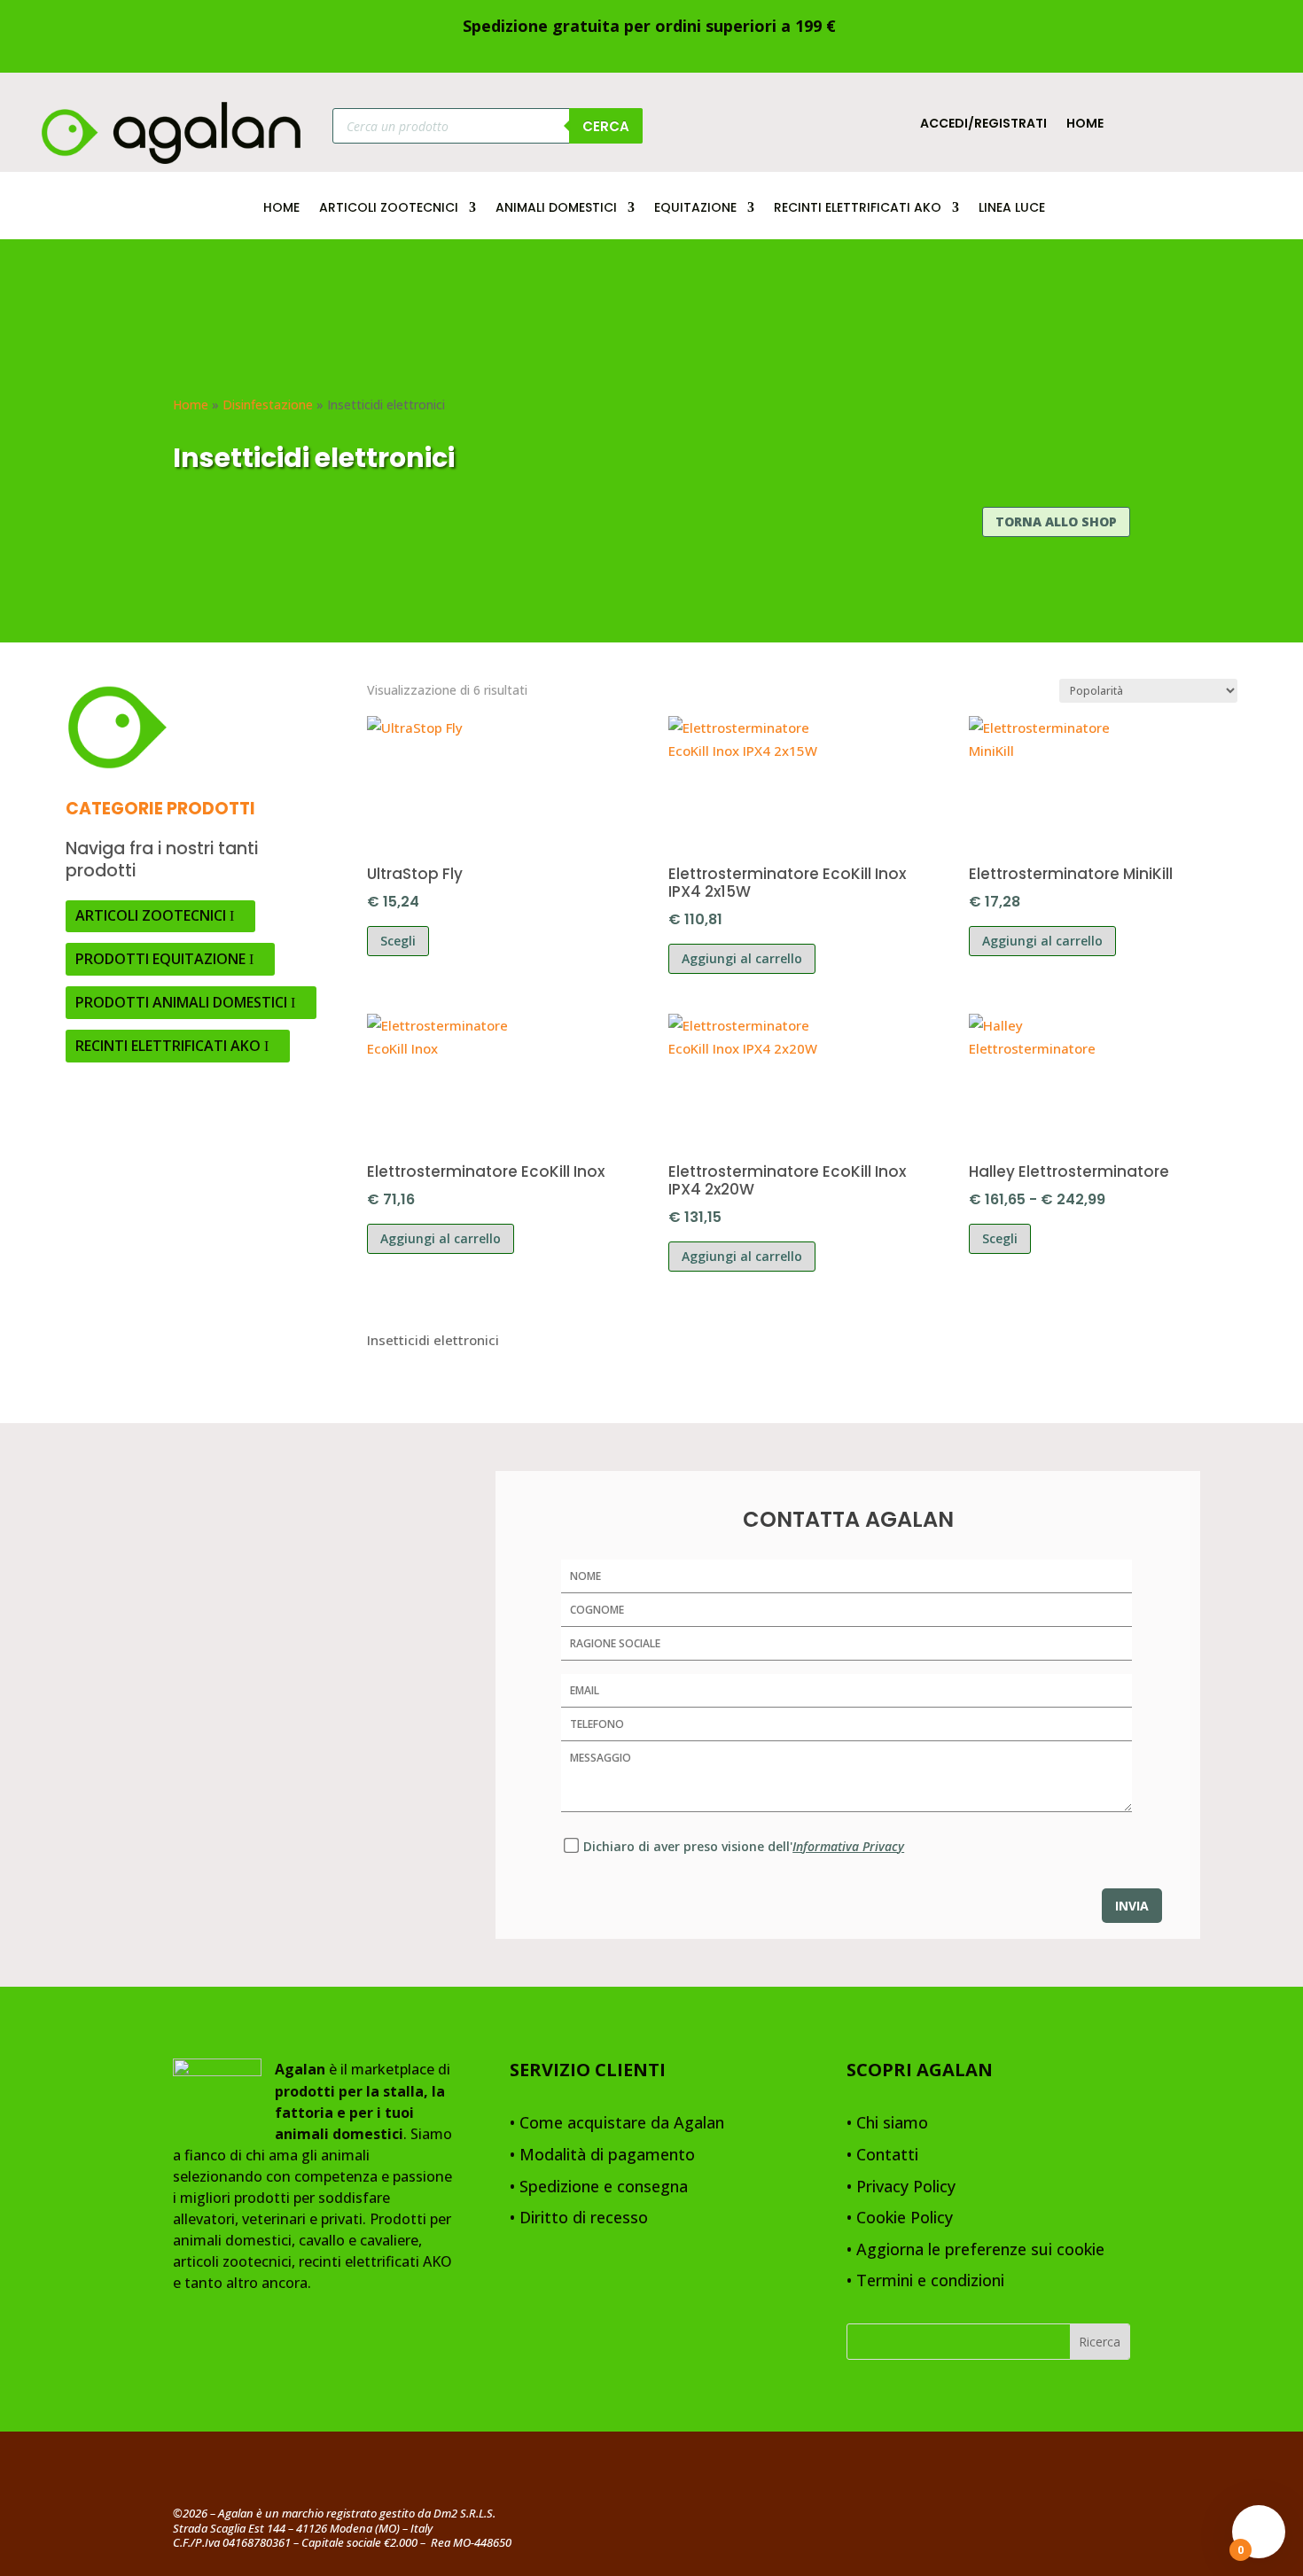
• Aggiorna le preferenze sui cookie (975, 2250)
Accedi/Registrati (983, 125)
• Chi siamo (887, 2124)
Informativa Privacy (848, 1846)
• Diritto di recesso (579, 2218)
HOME (281, 209)
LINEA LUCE (1012, 209)
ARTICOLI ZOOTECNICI (389, 209)
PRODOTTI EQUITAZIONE (160, 959)
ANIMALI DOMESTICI (556, 209)
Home (1085, 125)
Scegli (398, 941)
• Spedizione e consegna (599, 2187)
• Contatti (882, 2156)
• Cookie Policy (900, 2218)
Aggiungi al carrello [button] (742, 958)
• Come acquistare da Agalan (617, 2124)
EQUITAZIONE (695, 209)
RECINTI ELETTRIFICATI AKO (858, 209)
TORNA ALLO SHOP (1056, 521)
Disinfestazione (268, 405)
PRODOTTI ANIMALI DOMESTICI (181, 1002)
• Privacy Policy (901, 2187)
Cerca (606, 126)
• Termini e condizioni (925, 2281)
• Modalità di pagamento (602, 2156)
